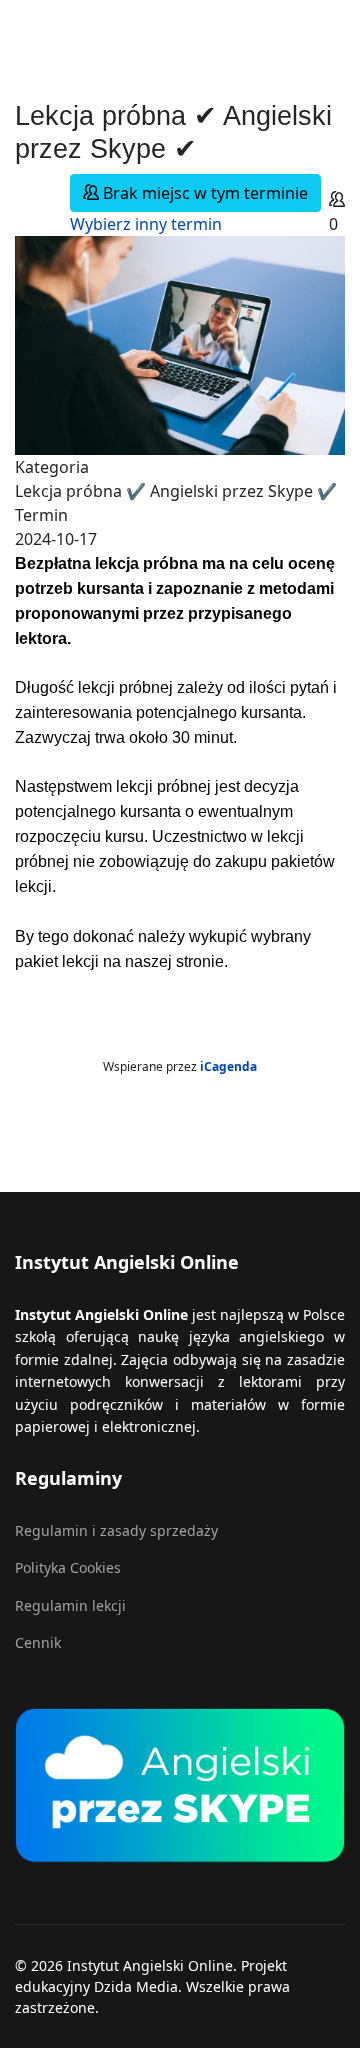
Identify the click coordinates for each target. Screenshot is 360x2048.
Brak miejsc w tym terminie (203, 193)
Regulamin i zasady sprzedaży (116, 1530)
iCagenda (228, 1066)
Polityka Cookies (68, 1567)
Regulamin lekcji (70, 1605)
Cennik (38, 1642)
